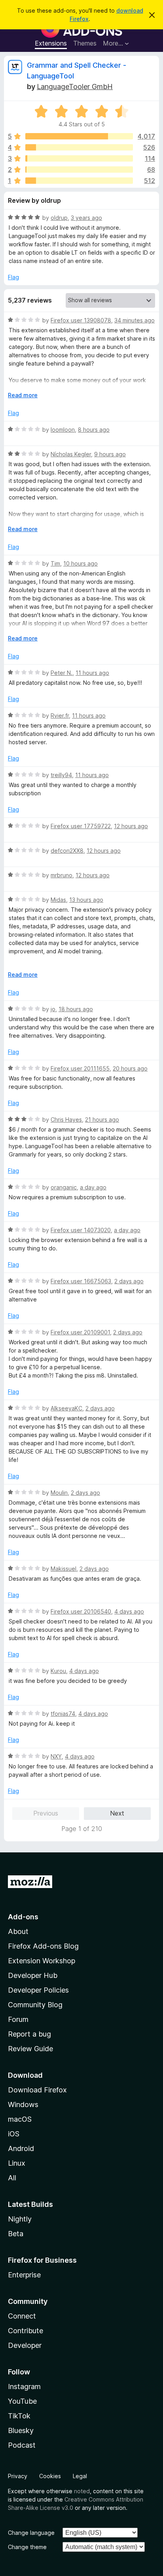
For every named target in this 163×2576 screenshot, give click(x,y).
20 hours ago (130, 1068)
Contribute (26, 2331)
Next (117, 1813)
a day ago (93, 1187)
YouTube (22, 2401)
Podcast (22, 2445)
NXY (56, 1756)
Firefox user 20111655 (80, 1068)
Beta (16, 2234)
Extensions (51, 43)
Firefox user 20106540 (81, 1611)
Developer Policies (38, 1990)
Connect (22, 2316)
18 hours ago (76, 1009)
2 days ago (129, 1281)
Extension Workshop (42, 1961)
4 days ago (129, 1611)
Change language (31, 2533)
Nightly (20, 2219)
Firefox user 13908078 (81, 320)
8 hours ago (94, 430)
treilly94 (61, 775)
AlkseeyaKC (66, 1408)
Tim (55, 563)
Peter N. (62, 673)
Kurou (58, 1671)
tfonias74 (63, 1714)
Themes (85, 43)
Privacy (18, 2476)
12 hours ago (131, 826)
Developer (25, 2345)
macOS (20, 2119)
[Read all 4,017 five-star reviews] (79, 136)
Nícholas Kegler (71, 454)
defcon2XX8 (67, 851)
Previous (46, 1813)
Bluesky (21, 2430)
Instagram (24, 2386)
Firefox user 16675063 (81, 1281)
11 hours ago (92, 673)
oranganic (64, 1187)
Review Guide (30, 2049)
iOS (14, 2134)
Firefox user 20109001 (80, 1332)
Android (21, 2148)
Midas (58, 900)
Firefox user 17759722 (81, 826)
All (12, 2178)
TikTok (19, 2416)
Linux (17, 2163)
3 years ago (86, 218)
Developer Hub (33, 1975)
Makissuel (63, 1569)
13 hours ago (86, 900)
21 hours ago (102, 1119)
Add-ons (23, 1917)
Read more (23, 395)
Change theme (27, 2547)
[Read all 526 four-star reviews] (79, 147)
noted (82, 2491)
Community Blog (35, 2005)
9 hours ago (110, 454)
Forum (18, 2019)
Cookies (50, 2476)
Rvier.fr (60, 715)
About (18, 1931)
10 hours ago (81, 563)
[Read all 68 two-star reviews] (79, 170)
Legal (80, 2476)
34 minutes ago (135, 320)
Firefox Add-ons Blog (43, 1946)
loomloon (63, 430)
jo (53, 1009)
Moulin (59, 1493)
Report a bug (29, 2034)
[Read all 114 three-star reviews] (79, 158)
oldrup (59, 218)
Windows (23, 2104)
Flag (13, 277)
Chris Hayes (66, 1119)
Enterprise (24, 2275)
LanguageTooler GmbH (75, 87)
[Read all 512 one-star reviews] (79, 181)
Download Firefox (37, 2090)
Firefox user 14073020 (81, 1230)
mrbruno (62, 875)
